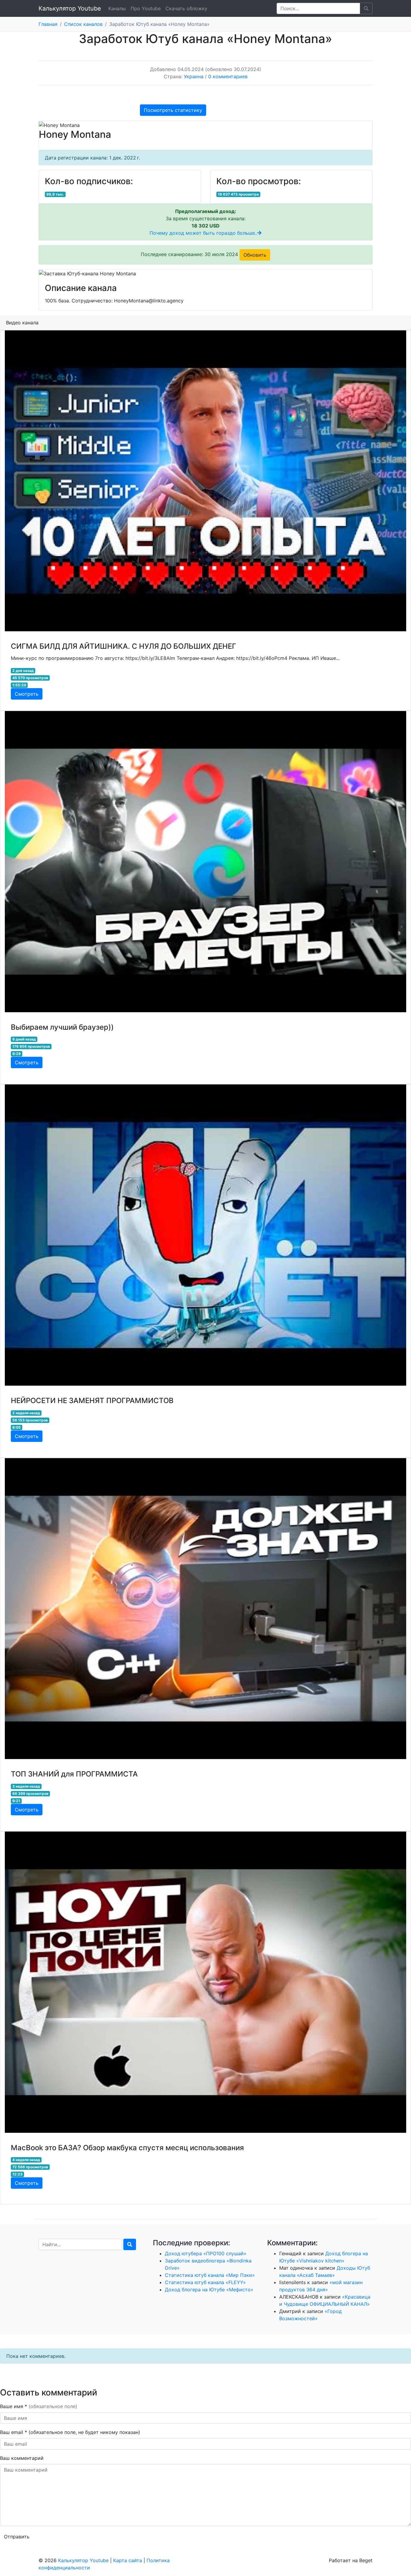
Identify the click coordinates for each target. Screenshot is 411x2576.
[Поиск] (130, 2244)
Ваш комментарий (22, 2458)
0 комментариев (228, 76)
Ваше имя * (39, 2406)
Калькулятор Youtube (70, 8)
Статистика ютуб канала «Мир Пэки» (210, 2275)
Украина (194, 76)
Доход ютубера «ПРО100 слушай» (206, 2253)
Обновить (255, 255)
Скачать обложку (186, 8)
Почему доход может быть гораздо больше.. (203, 233)
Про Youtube (146, 8)
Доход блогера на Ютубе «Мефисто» (209, 2290)
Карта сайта (128, 2560)
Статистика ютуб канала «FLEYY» (205, 2282)
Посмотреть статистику (173, 110)
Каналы (117, 8)
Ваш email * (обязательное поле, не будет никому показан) (71, 2432)
